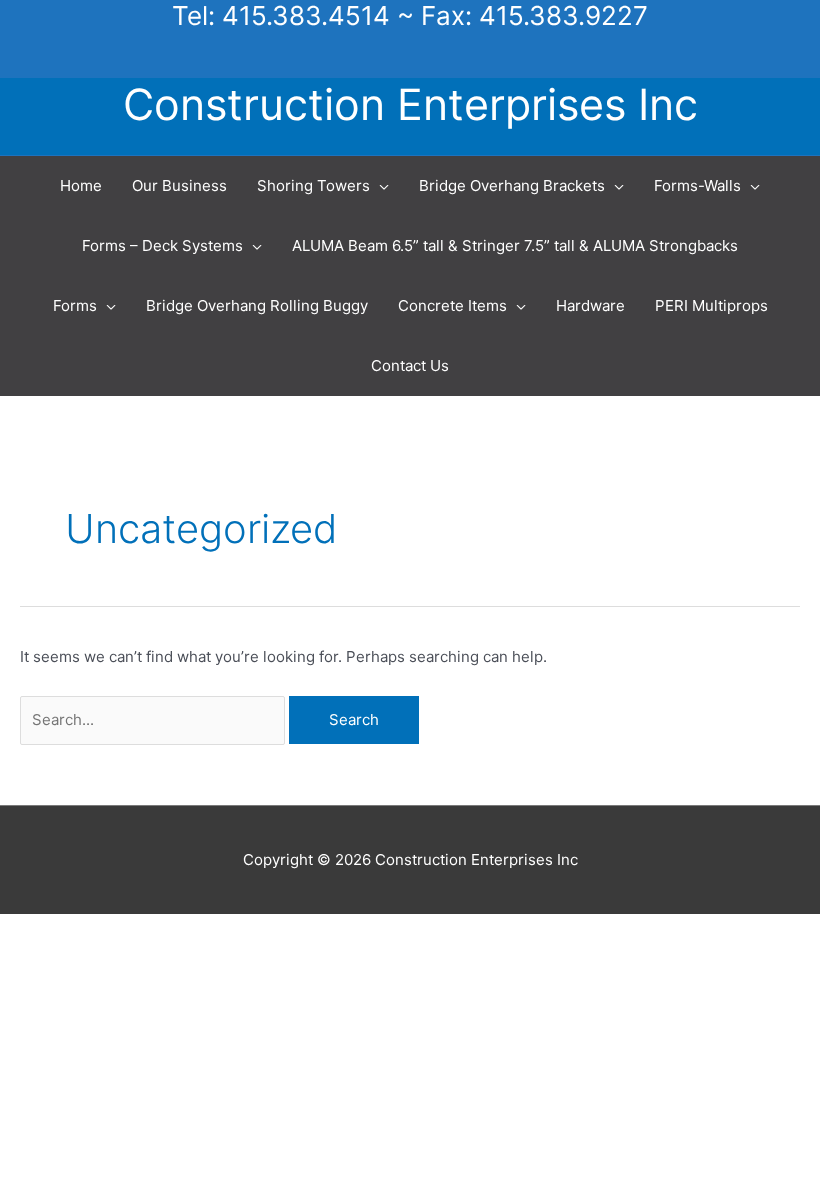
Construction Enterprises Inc (410, 104)
